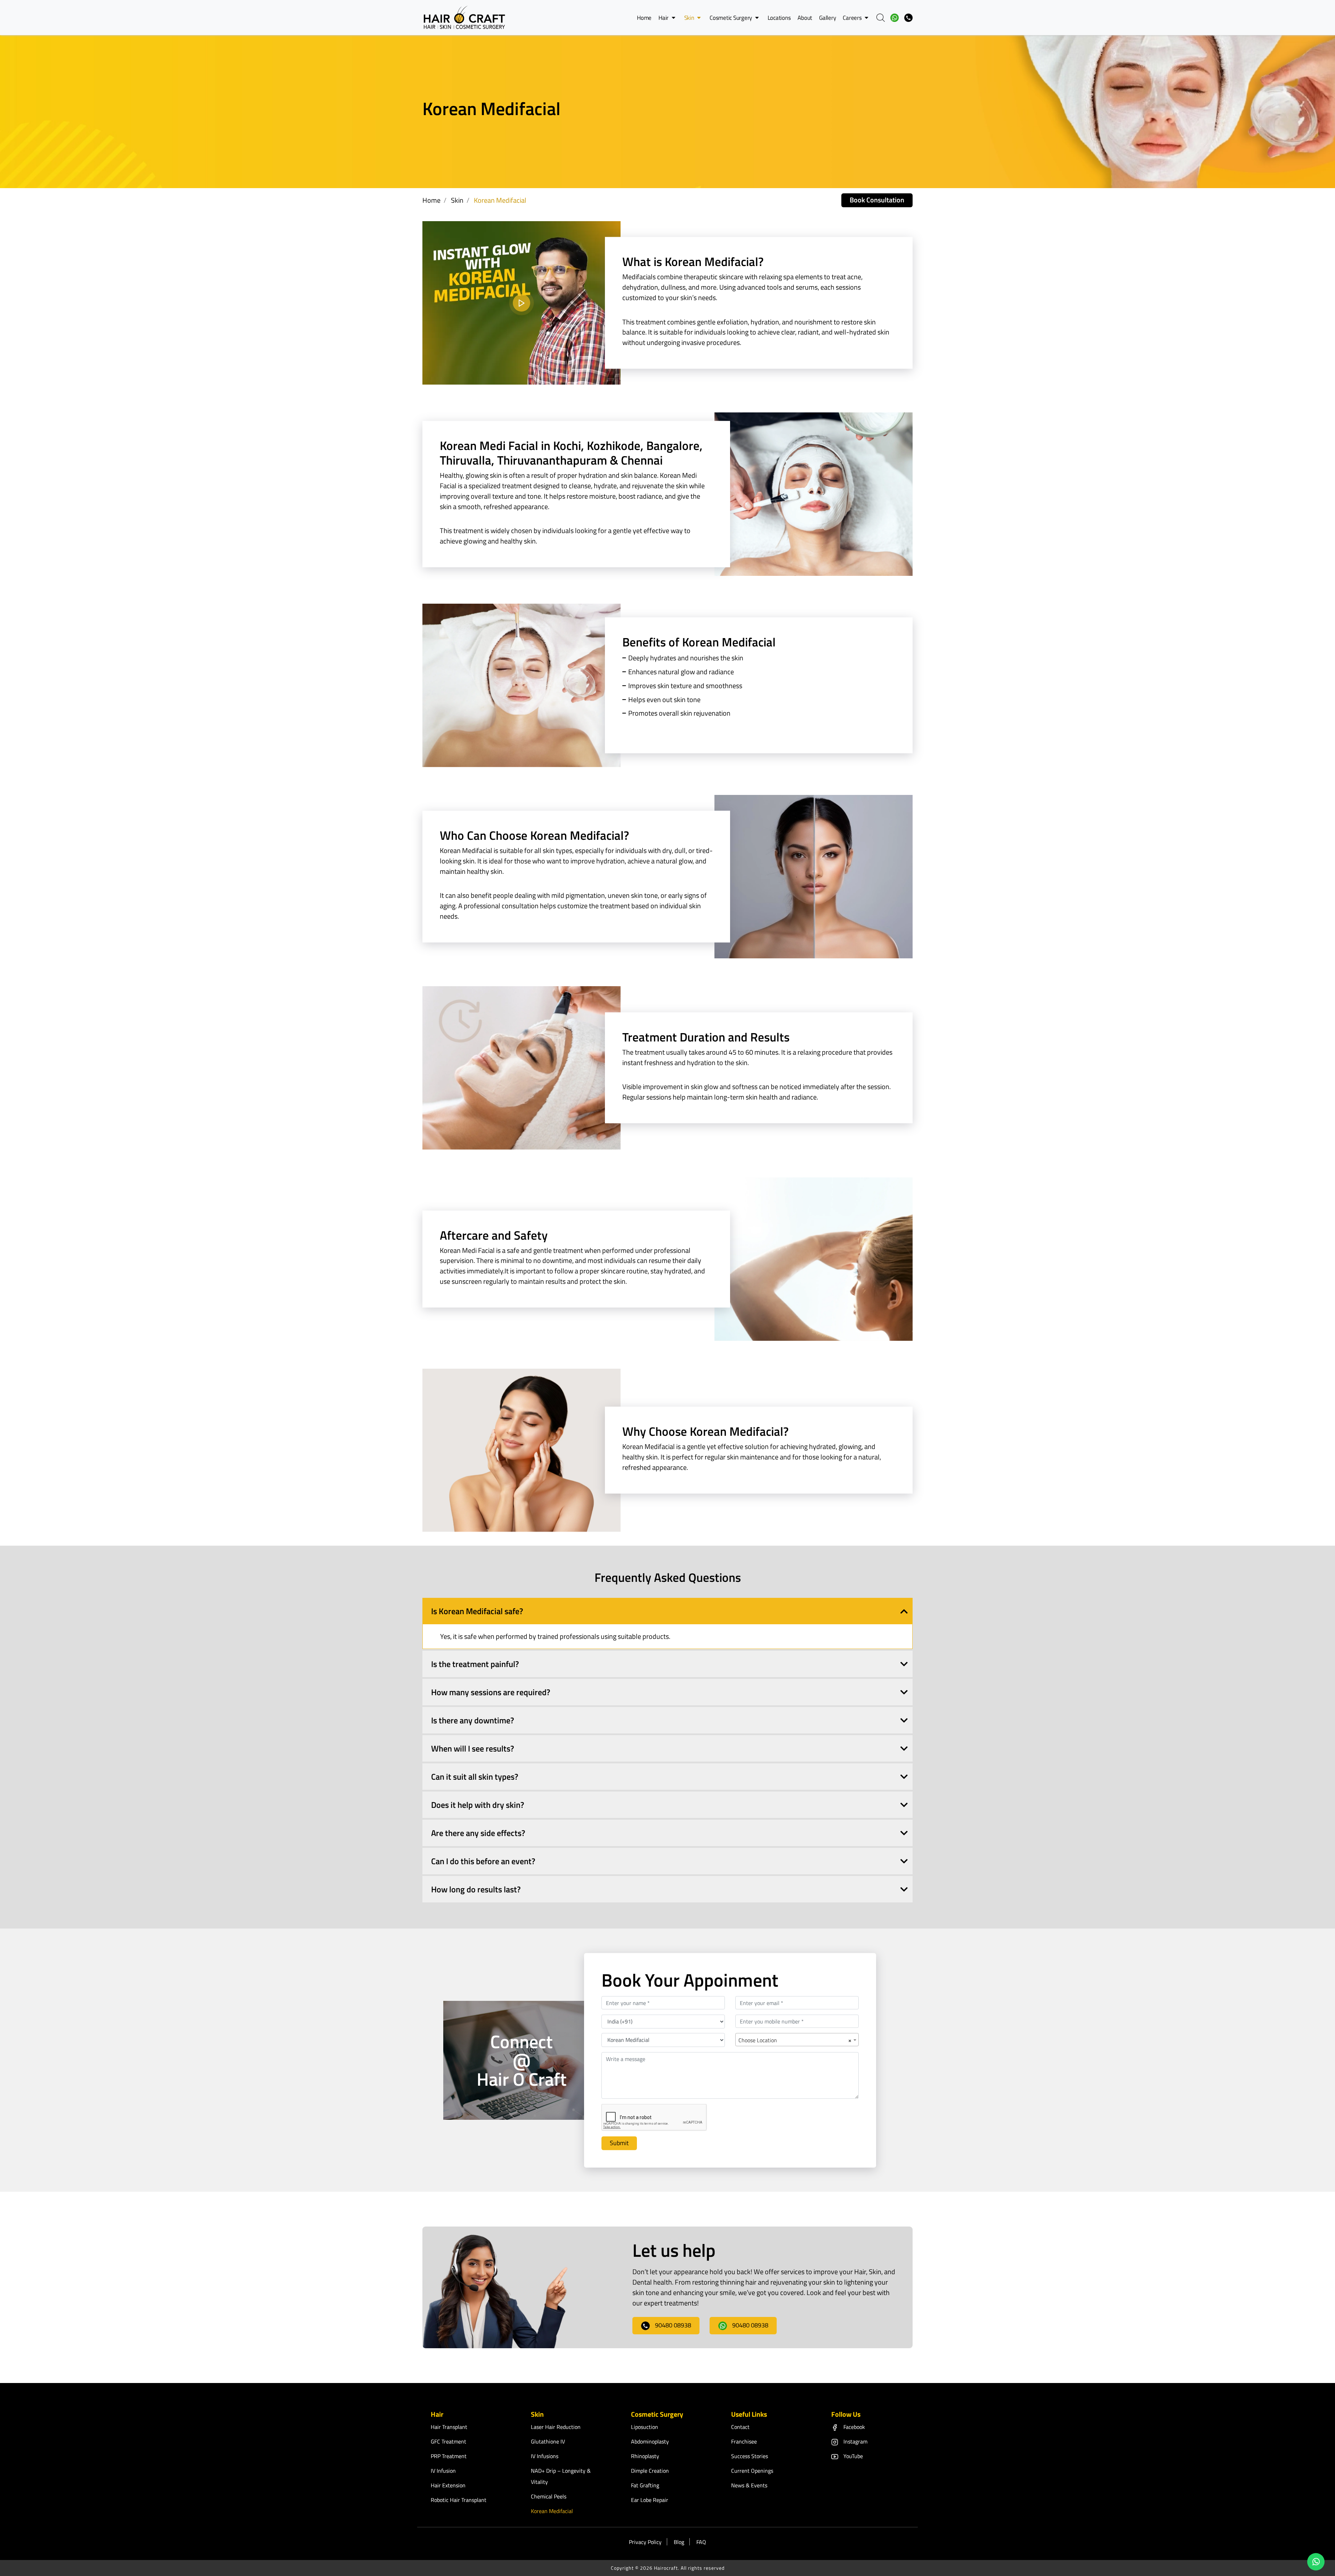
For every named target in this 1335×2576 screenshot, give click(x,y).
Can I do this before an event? (483, 1861)
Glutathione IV (548, 2441)
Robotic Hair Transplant (459, 2500)
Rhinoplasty (645, 2456)
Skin (690, 18)
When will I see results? (473, 1748)
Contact (740, 2427)
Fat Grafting (645, 2485)
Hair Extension (448, 2485)
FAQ (701, 2542)
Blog (679, 2542)
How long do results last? (476, 1889)
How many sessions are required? (491, 1692)
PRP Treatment (449, 2456)
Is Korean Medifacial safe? (477, 1611)
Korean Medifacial (552, 2511)
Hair (664, 18)
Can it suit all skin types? (475, 1777)
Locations (779, 18)
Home (644, 18)
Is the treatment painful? (475, 1664)
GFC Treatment (448, 2441)
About (805, 18)
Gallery (827, 18)
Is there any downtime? (473, 1720)
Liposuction (645, 2427)
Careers (853, 18)
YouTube (853, 2456)
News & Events (749, 2485)
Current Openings (752, 2471)
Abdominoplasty (650, 2441)
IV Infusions (545, 2456)
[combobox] (797, 2039)
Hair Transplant (449, 2427)
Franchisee (744, 2441)
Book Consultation (877, 200)
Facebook (854, 2427)
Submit (619, 2143)
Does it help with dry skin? (478, 1805)
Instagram (855, 2441)
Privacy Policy (645, 2542)
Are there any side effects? (478, 1833)
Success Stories (750, 2456)
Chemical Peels (549, 2496)
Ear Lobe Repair (650, 2500)
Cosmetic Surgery (731, 18)
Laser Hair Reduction (556, 2427)
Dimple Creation (650, 2471)
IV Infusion (443, 2471)
